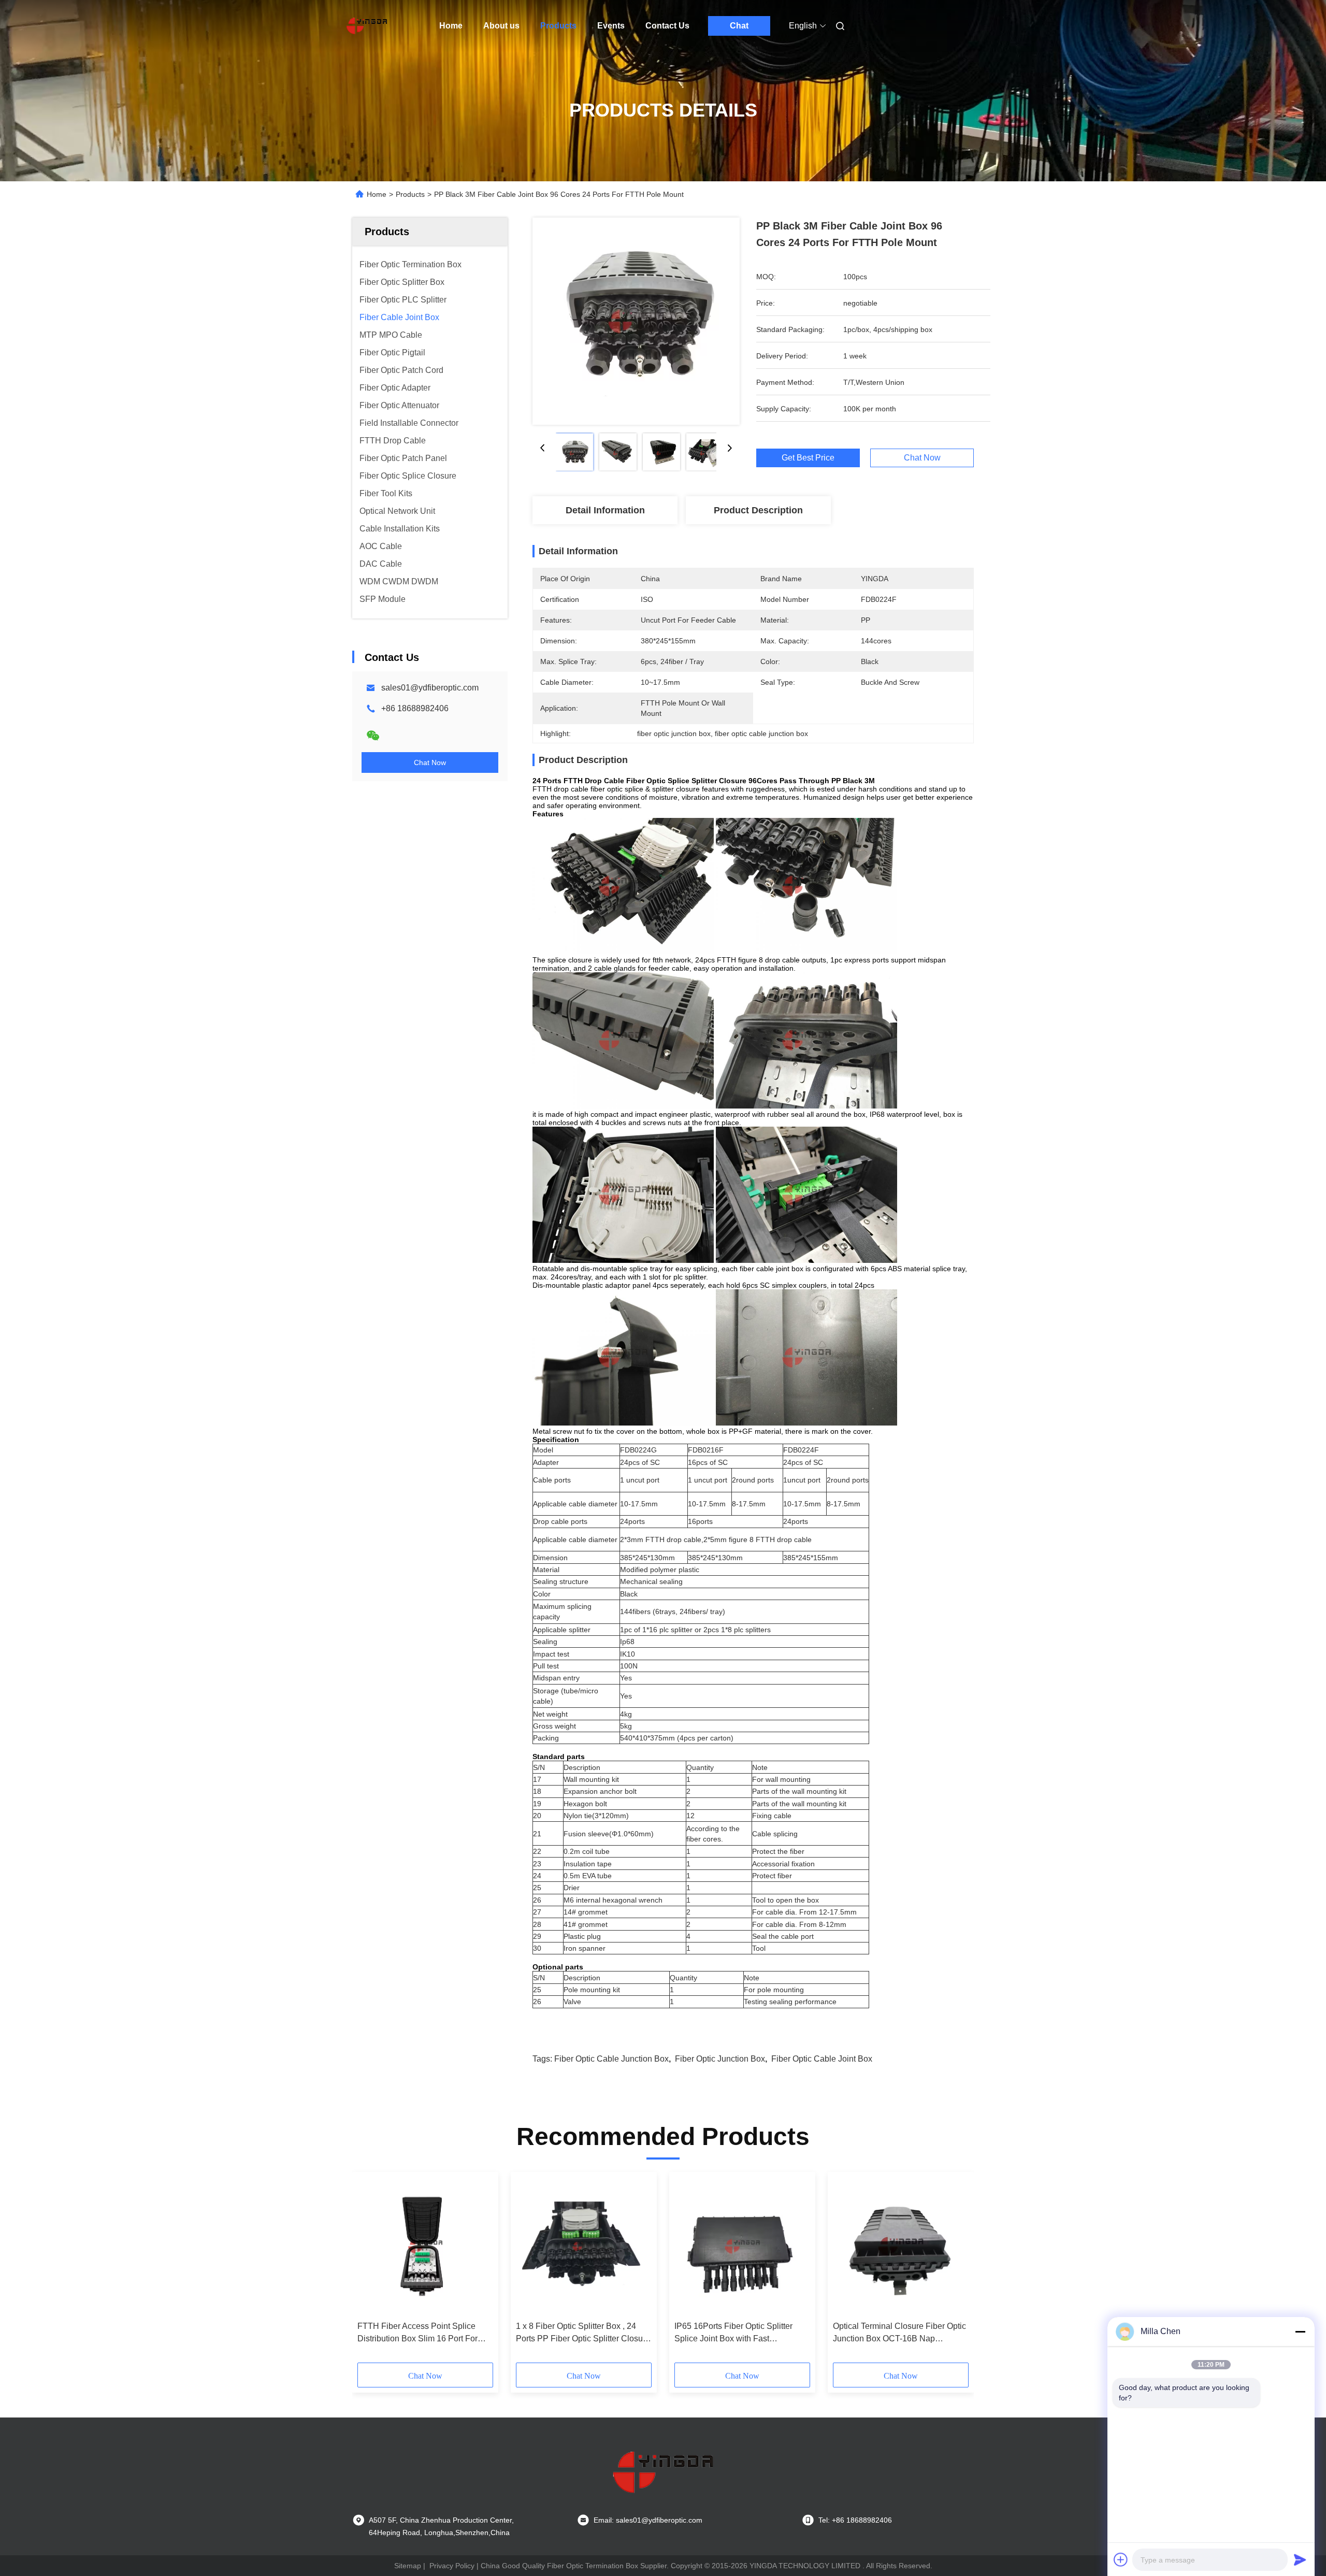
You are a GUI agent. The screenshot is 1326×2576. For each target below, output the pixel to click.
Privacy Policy (452, 2566)
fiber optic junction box (720, 2059)
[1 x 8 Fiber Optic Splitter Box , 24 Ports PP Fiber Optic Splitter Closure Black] (584, 2247)
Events (611, 26)
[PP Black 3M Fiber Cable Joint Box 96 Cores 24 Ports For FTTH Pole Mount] (636, 321)
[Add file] (1121, 2559)
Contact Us (667, 26)
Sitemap (408, 2566)
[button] (371, 2271)
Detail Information (605, 510)
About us (501, 26)
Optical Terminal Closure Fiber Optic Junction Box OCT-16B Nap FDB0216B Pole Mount (899, 2333)
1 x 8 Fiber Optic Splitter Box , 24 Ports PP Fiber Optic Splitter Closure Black (583, 2333)
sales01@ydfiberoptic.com (430, 688)
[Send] (1300, 2559)
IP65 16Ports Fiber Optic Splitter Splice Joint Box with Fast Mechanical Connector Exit (733, 2333)
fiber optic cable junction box (611, 2059)
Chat (739, 26)
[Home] (367, 26)
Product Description (758, 510)
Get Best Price (808, 458)
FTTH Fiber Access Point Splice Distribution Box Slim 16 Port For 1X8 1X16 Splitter (417, 2333)
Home (451, 26)
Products (558, 26)
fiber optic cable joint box (822, 2059)
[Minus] (1300, 2332)
